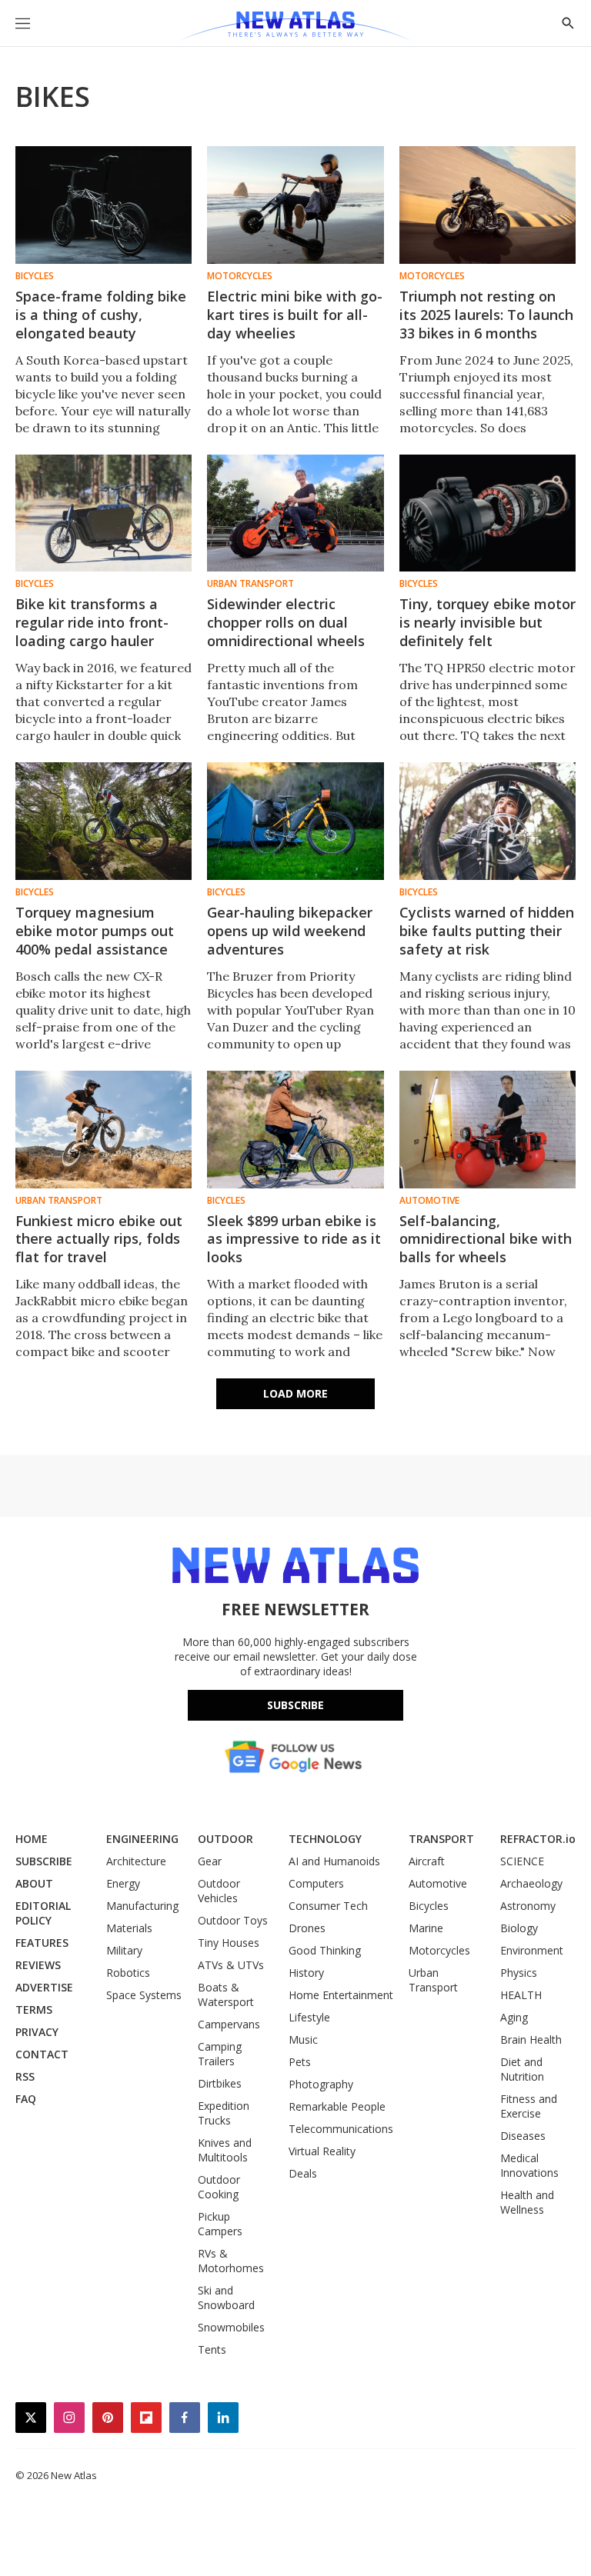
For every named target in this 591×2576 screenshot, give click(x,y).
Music (303, 2039)
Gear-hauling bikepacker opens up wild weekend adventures (290, 931)
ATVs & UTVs (231, 1965)
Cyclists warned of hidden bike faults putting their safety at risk (487, 931)
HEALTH (521, 1995)
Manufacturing (142, 1906)
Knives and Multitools (225, 2150)
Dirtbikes (220, 2083)
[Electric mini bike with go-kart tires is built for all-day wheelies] (295, 205)
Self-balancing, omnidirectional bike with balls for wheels (486, 1239)
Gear (210, 1861)
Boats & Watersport (226, 1994)
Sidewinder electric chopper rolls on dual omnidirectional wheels (286, 622)
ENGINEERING (142, 1839)
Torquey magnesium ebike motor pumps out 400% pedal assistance (95, 931)
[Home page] (295, 27)
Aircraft (427, 1861)
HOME (32, 1839)
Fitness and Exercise (529, 2106)
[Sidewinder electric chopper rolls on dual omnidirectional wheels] (295, 513)
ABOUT (34, 1883)
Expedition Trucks (224, 2113)
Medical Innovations (529, 2165)
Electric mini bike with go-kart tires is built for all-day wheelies (295, 315)
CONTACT (42, 2054)
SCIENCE (522, 1861)
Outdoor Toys (233, 1920)
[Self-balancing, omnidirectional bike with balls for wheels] (487, 1130)
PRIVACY (37, 2032)
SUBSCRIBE (44, 1861)
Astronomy (528, 1906)
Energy (123, 1883)
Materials (129, 1928)
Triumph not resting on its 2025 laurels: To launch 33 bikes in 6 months (486, 315)
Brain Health (531, 2039)
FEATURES (42, 1943)
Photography (321, 2084)
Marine (426, 1928)
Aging (514, 2017)
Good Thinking (325, 1950)
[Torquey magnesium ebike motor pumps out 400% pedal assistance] (104, 821)
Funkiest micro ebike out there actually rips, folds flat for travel (99, 1239)
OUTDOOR (225, 1839)
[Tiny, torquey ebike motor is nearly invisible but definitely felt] (487, 513)
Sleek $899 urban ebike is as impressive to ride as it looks (294, 1239)
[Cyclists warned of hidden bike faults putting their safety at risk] (487, 821)
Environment (532, 1950)
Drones (307, 1928)
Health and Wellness (527, 2202)
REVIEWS (38, 1965)
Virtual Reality (322, 2151)
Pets (300, 2062)
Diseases (523, 2136)
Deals (303, 2173)
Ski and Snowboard (226, 2298)
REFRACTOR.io (538, 1839)
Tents (212, 2349)
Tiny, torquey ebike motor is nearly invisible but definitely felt (487, 622)
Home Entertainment (341, 1995)
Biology (519, 1928)
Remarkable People (337, 2106)
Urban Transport (250, 584)
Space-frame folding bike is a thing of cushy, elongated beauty (101, 315)
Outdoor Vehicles (219, 1891)
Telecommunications (341, 2129)
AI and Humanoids (334, 1861)
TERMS (34, 2009)
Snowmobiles (231, 2327)
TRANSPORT (441, 1839)
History (306, 1973)
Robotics (128, 1973)
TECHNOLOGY (325, 1839)
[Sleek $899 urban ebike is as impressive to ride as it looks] (295, 1130)
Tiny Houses (229, 1943)
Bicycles (35, 276)
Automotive (429, 1201)
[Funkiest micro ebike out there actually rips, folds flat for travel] (104, 1130)
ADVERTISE (44, 1987)
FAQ (26, 2099)
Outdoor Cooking (219, 2187)
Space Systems (144, 1995)
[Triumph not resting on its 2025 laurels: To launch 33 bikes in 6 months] (487, 205)
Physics (519, 1973)
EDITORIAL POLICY (43, 1913)
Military (124, 1950)
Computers (316, 1883)
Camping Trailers (220, 2054)
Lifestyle (309, 2017)
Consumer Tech (328, 1906)
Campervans (229, 2024)
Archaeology (531, 1883)
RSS (25, 2076)
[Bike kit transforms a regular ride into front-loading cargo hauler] (104, 513)
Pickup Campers (220, 2224)
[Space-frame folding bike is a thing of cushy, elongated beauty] (104, 205)
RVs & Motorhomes (231, 2261)
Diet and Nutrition (522, 2069)
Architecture (136, 1861)
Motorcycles (240, 276)
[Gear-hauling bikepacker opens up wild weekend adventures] (295, 821)
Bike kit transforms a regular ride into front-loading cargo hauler (92, 622)
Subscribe (295, 1705)
